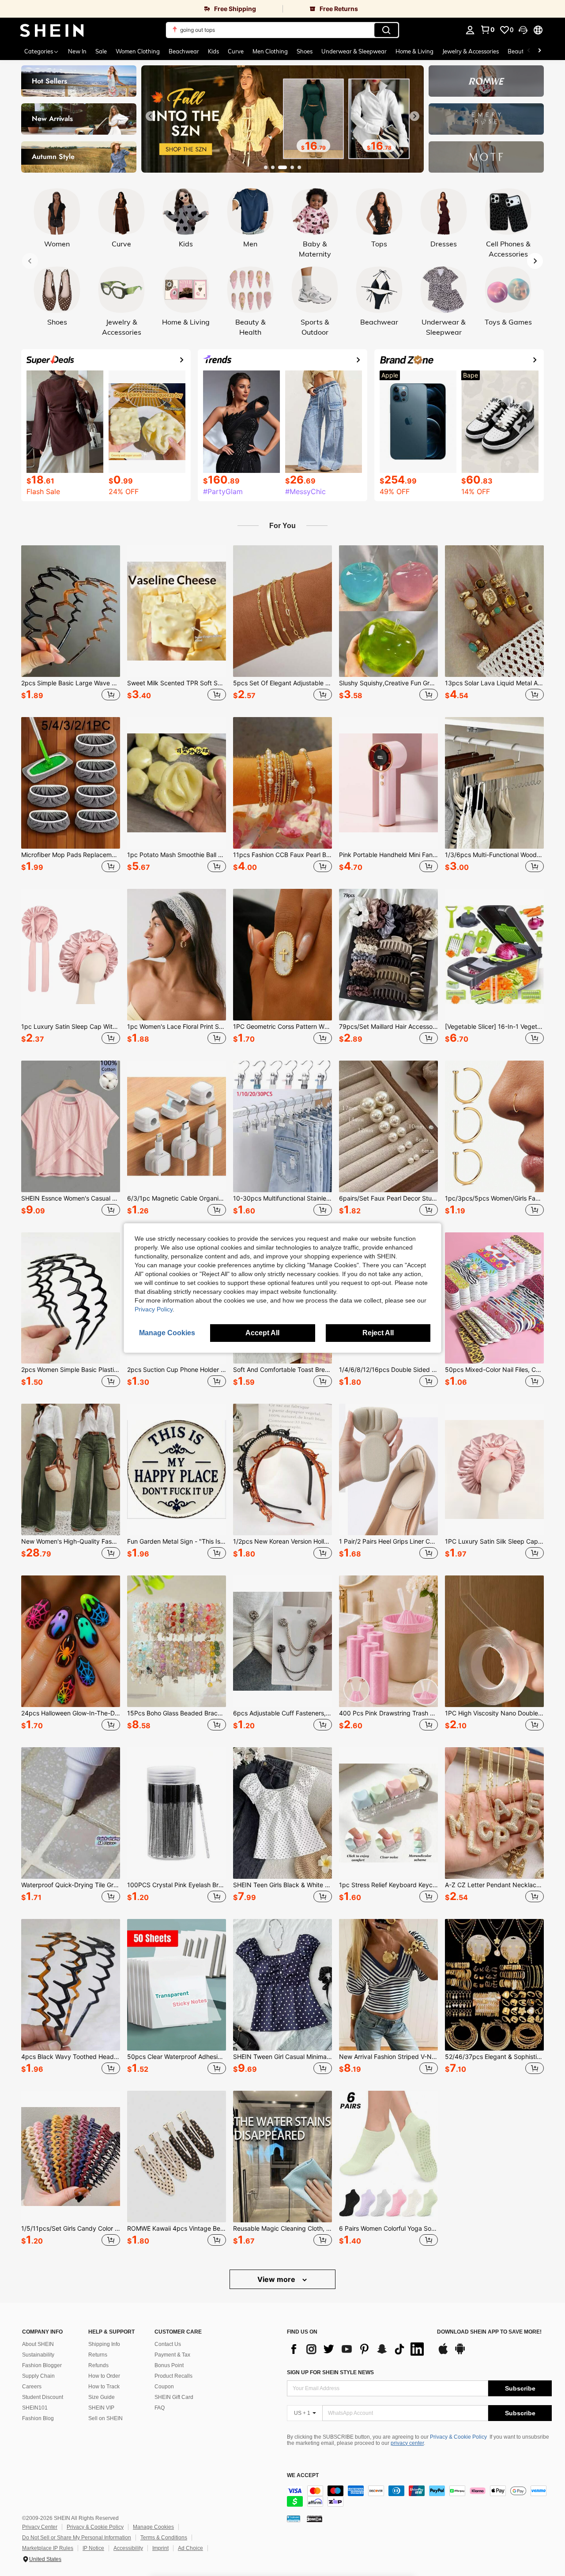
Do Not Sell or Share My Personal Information (77, 2538)
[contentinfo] (419, 2496)
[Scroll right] (539, 51)
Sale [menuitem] (101, 51)
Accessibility (128, 2548)
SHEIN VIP (101, 2408)
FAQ (160, 2408)
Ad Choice (190, 2548)
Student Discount (43, 2397)
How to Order (104, 2376)
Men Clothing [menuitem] (270, 51)
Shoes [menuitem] (305, 51)
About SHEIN (38, 2344)
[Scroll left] (529, 51)
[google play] (460, 2353)
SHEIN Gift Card (174, 2397)
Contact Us (168, 2344)
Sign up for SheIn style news (330, 2372)
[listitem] (71, 624)
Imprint (160, 2548)
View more (277, 2279)
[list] (358, 2349)
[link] (141, 9)
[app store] (443, 2353)
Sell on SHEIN (105, 2418)
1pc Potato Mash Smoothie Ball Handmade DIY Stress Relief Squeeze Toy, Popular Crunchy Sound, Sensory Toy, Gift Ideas (177, 855)
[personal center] (470, 30)
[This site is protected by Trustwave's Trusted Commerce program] (294, 2519)
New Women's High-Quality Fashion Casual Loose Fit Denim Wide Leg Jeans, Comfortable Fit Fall (71, 1541)
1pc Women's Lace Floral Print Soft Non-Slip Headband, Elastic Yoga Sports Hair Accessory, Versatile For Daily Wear (177, 1027)
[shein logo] (52, 30)
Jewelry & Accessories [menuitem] (471, 51)
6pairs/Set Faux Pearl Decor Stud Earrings (388, 1198)
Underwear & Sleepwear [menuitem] (354, 51)
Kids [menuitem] (213, 51)
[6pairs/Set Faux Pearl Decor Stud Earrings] (388, 1126)
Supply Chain (38, 2376)
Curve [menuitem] (236, 51)
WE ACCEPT (303, 2476)
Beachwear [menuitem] (184, 51)
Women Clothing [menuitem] (138, 51)
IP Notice (93, 2548)
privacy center (407, 2443)
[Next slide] (414, 116)
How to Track (104, 2387)
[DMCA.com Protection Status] (315, 2519)
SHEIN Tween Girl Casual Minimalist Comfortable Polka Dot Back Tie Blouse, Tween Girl (282, 2057)
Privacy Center (40, 2527)
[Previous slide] (151, 116)
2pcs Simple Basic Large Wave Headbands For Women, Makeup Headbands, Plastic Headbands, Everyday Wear (71, 683)
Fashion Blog (38, 2418)
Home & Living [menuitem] (414, 51)
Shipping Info (104, 2344)
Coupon (164, 2387)
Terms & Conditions (164, 2538)
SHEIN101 (35, 2408)
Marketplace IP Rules (48, 2548)
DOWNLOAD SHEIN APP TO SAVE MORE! (489, 2332)
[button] (523, 30)
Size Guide (102, 2397)
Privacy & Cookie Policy (458, 2437)
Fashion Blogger (42, 2365)
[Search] (386, 30)
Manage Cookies (153, 2527)
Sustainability (38, 2355)
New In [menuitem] (77, 51)
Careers (32, 2387)
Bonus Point (169, 2365)
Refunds (98, 2365)
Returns (98, 2355)
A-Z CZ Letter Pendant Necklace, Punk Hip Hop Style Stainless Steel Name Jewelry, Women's (494, 1885)
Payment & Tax (172, 2355)
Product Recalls (173, 2376)
